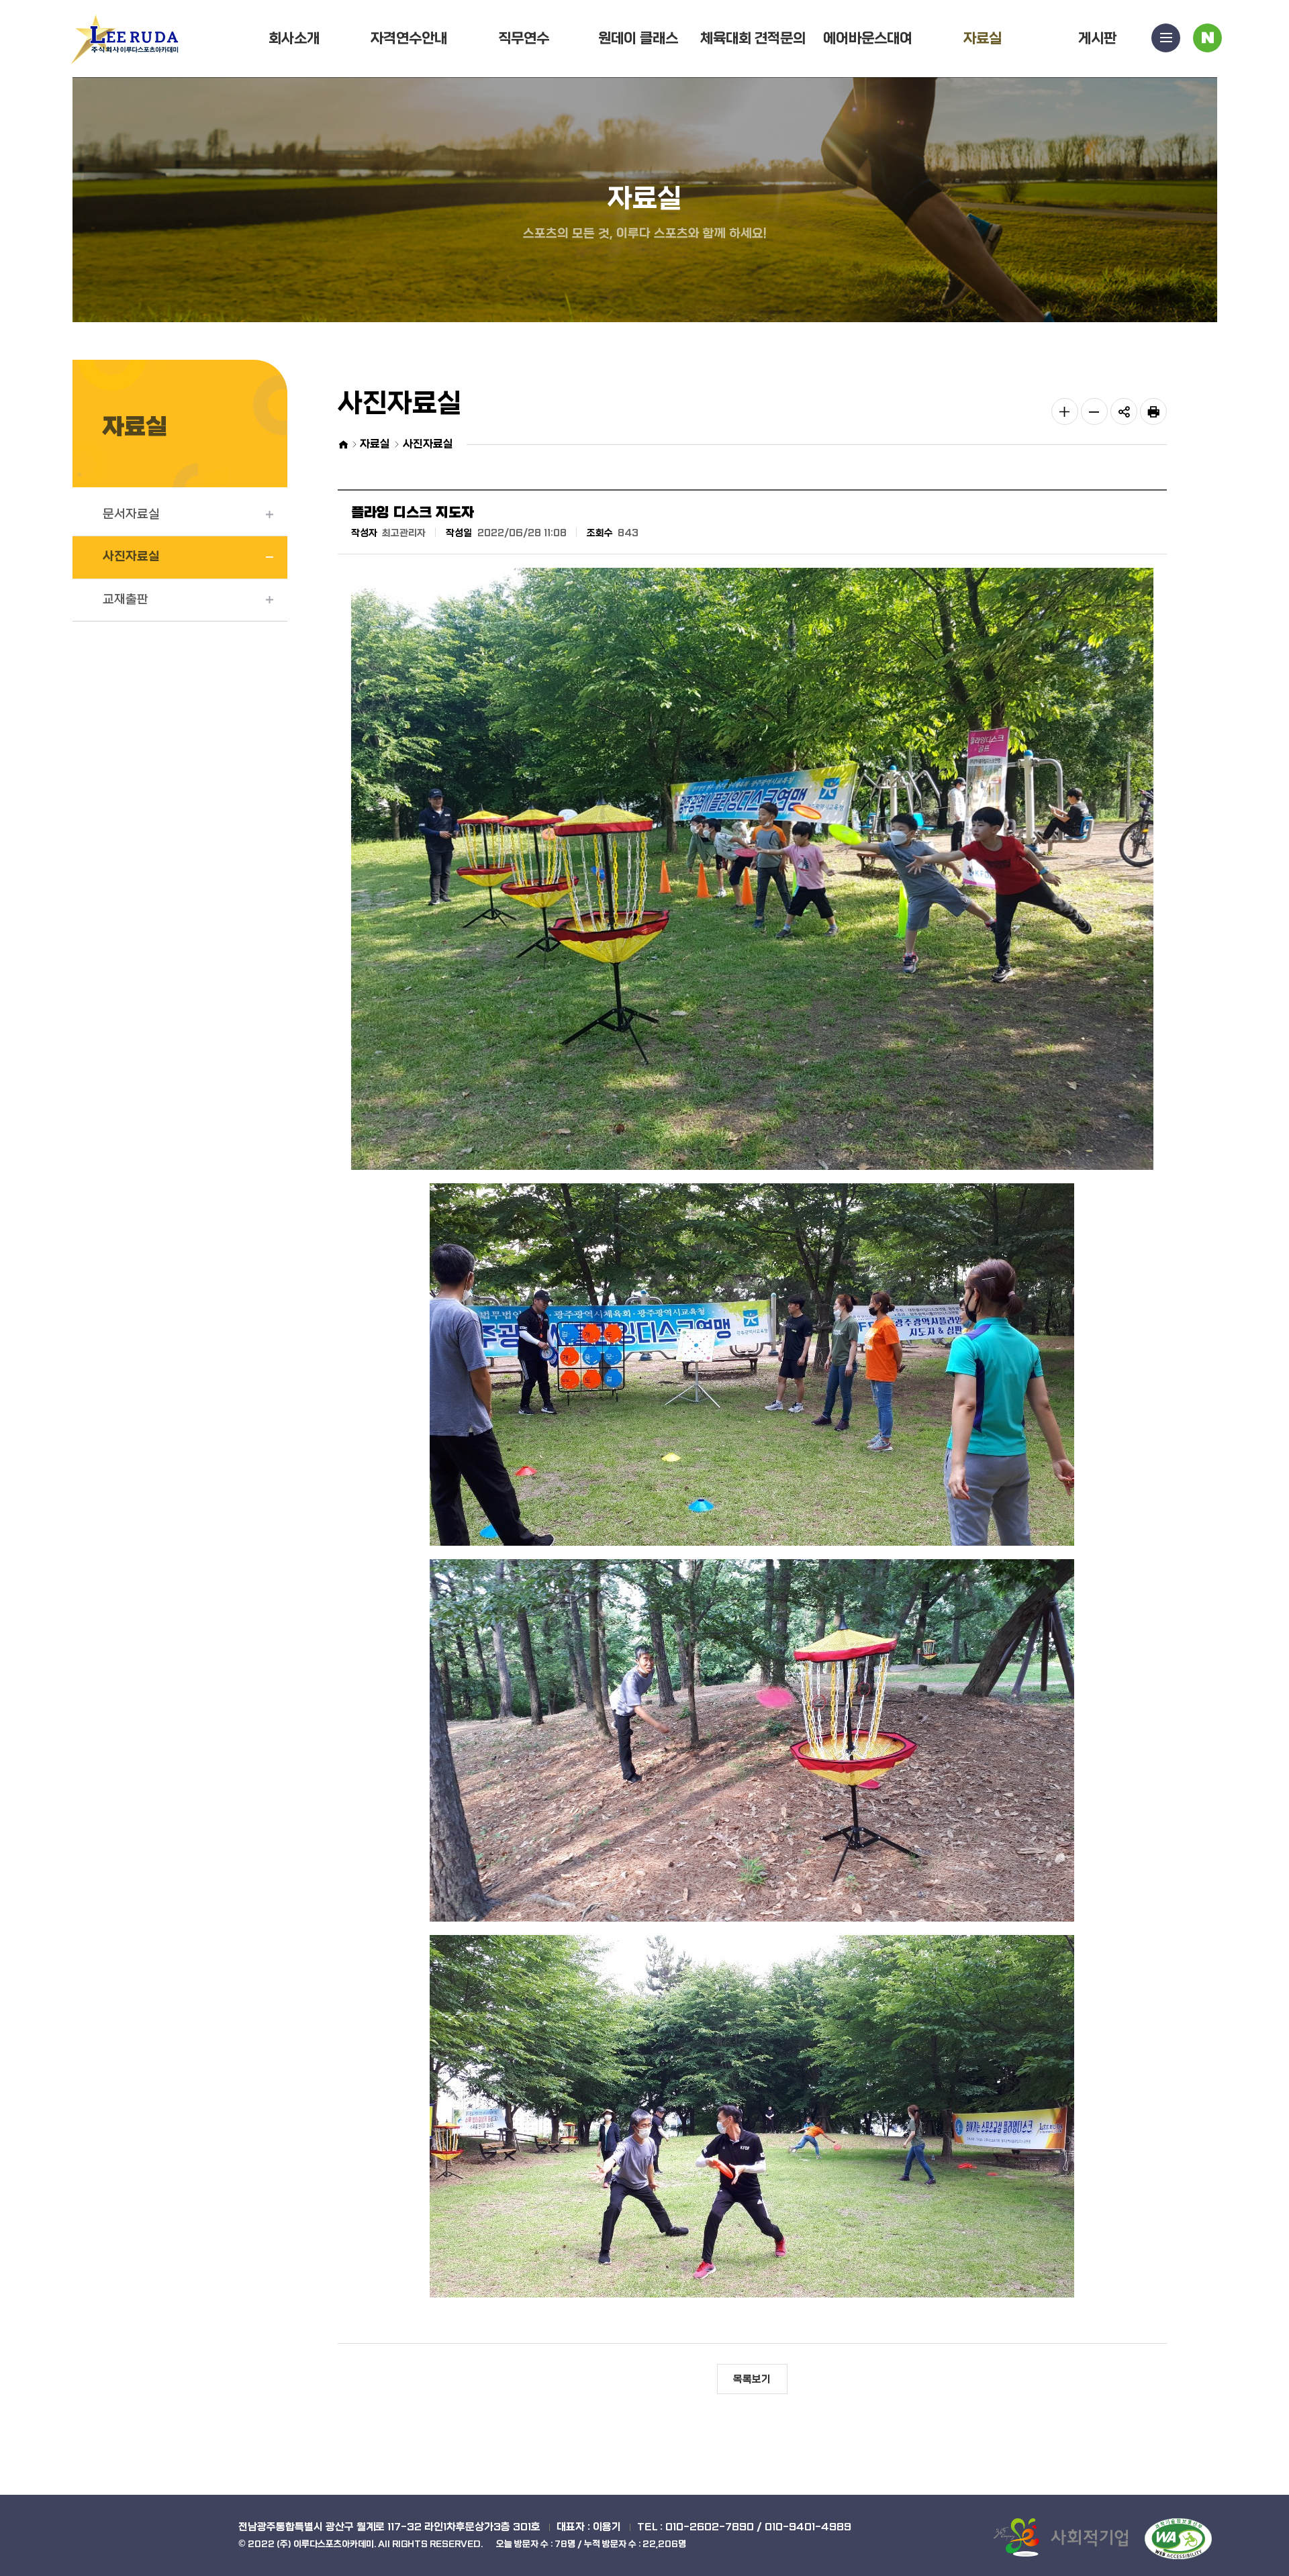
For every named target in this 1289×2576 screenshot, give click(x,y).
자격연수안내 (409, 39)
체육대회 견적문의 (753, 39)
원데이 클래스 (638, 39)
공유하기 (1124, 411)
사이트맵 (1166, 38)
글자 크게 (1065, 411)
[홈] (343, 445)
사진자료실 (131, 557)
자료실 (983, 39)
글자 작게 (1094, 411)
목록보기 (752, 2379)
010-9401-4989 (808, 2527)
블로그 (1207, 38)
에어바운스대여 (868, 39)
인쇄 (1153, 411)
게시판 (1097, 39)
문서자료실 (131, 514)
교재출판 (126, 600)
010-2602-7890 (710, 2527)
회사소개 (294, 39)
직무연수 (524, 39)
